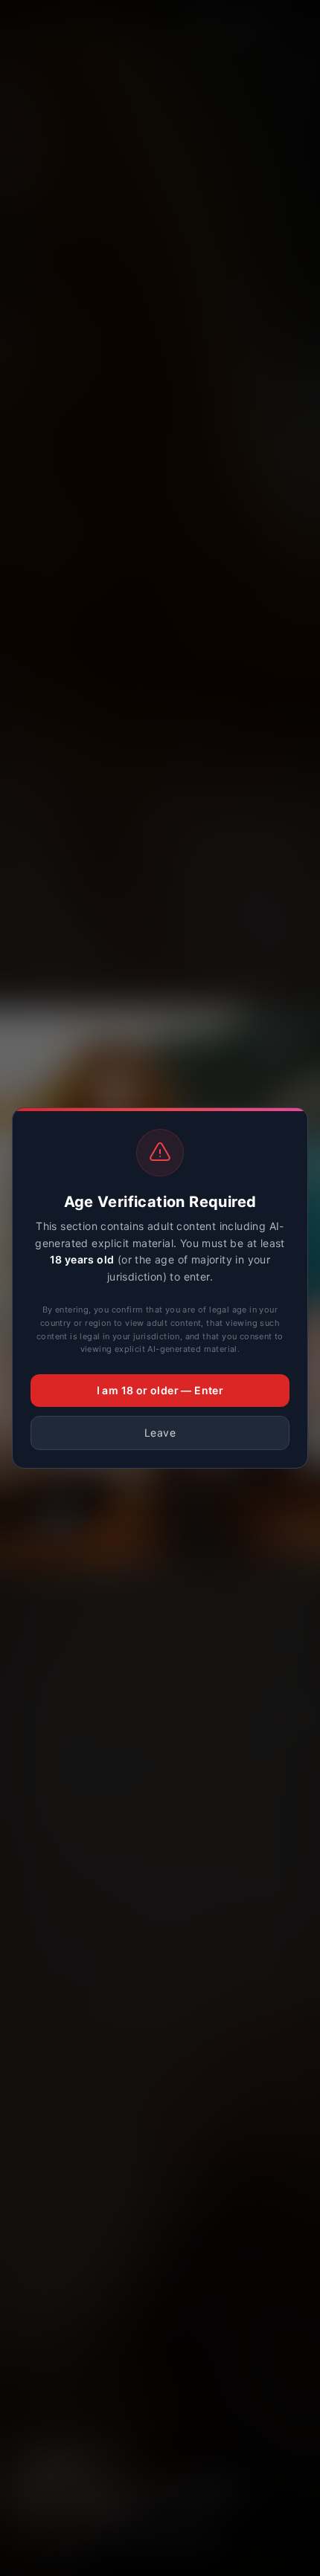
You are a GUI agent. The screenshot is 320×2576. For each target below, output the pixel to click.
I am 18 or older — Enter (160, 1390)
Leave (160, 1433)
